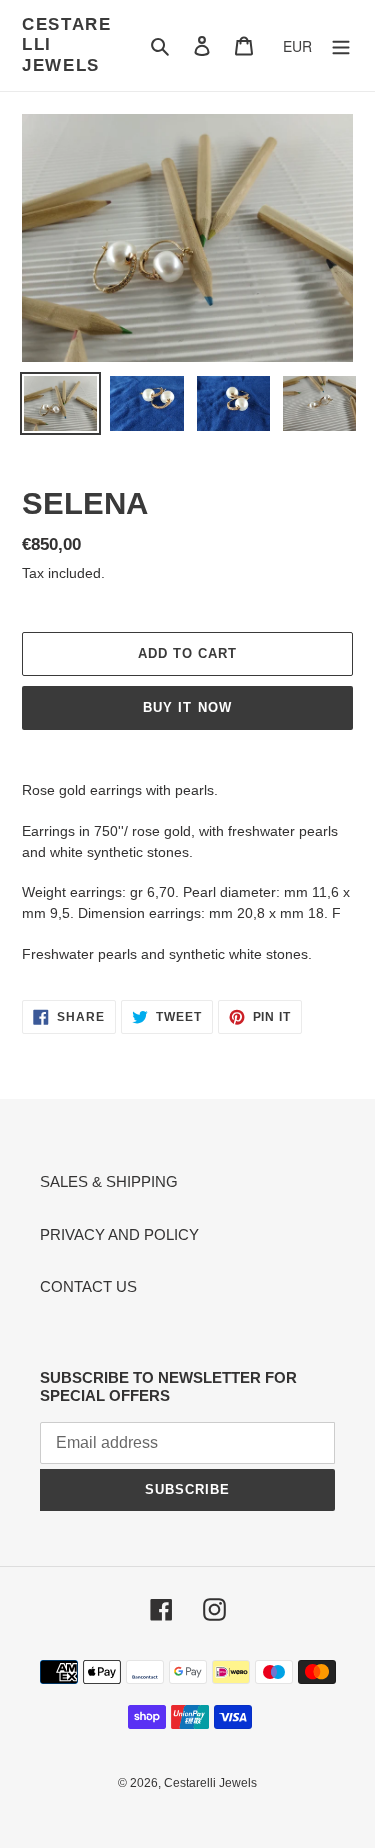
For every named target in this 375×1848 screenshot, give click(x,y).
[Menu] (341, 45)
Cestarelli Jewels (67, 45)
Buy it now (187, 707)
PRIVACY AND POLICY (119, 1234)
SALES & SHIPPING (109, 1181)
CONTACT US (88, 1286)
